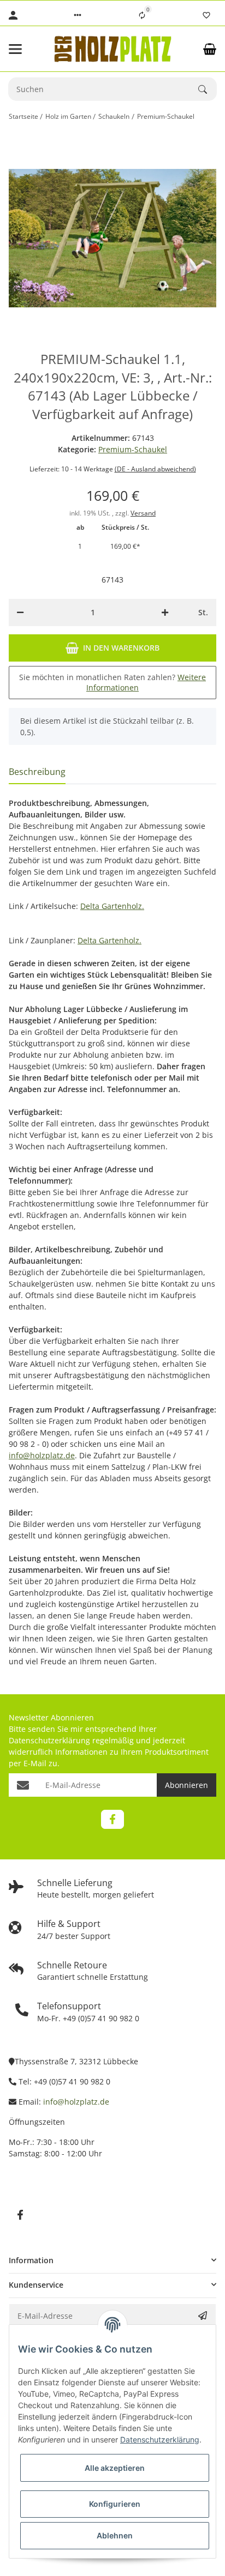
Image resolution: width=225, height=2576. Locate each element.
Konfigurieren (115, 2504)
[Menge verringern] (20, 613)
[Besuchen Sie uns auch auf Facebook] (112, 1819)
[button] (78, 15)
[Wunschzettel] (206, 15)
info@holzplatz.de (42, 1455)
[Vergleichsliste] (142, 15)
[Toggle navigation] (24, 49)
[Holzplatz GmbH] (112, 49)
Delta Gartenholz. (112, 906)
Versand (143, 513)
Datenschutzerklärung (49, 1740)
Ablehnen (115, 2535)
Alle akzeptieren (115, 2468)
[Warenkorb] (210, 49)
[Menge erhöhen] (165, 613)
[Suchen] (208, 89)
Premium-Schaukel (133, 449)
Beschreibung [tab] (37, 772)
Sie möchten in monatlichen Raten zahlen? (112, 683)
